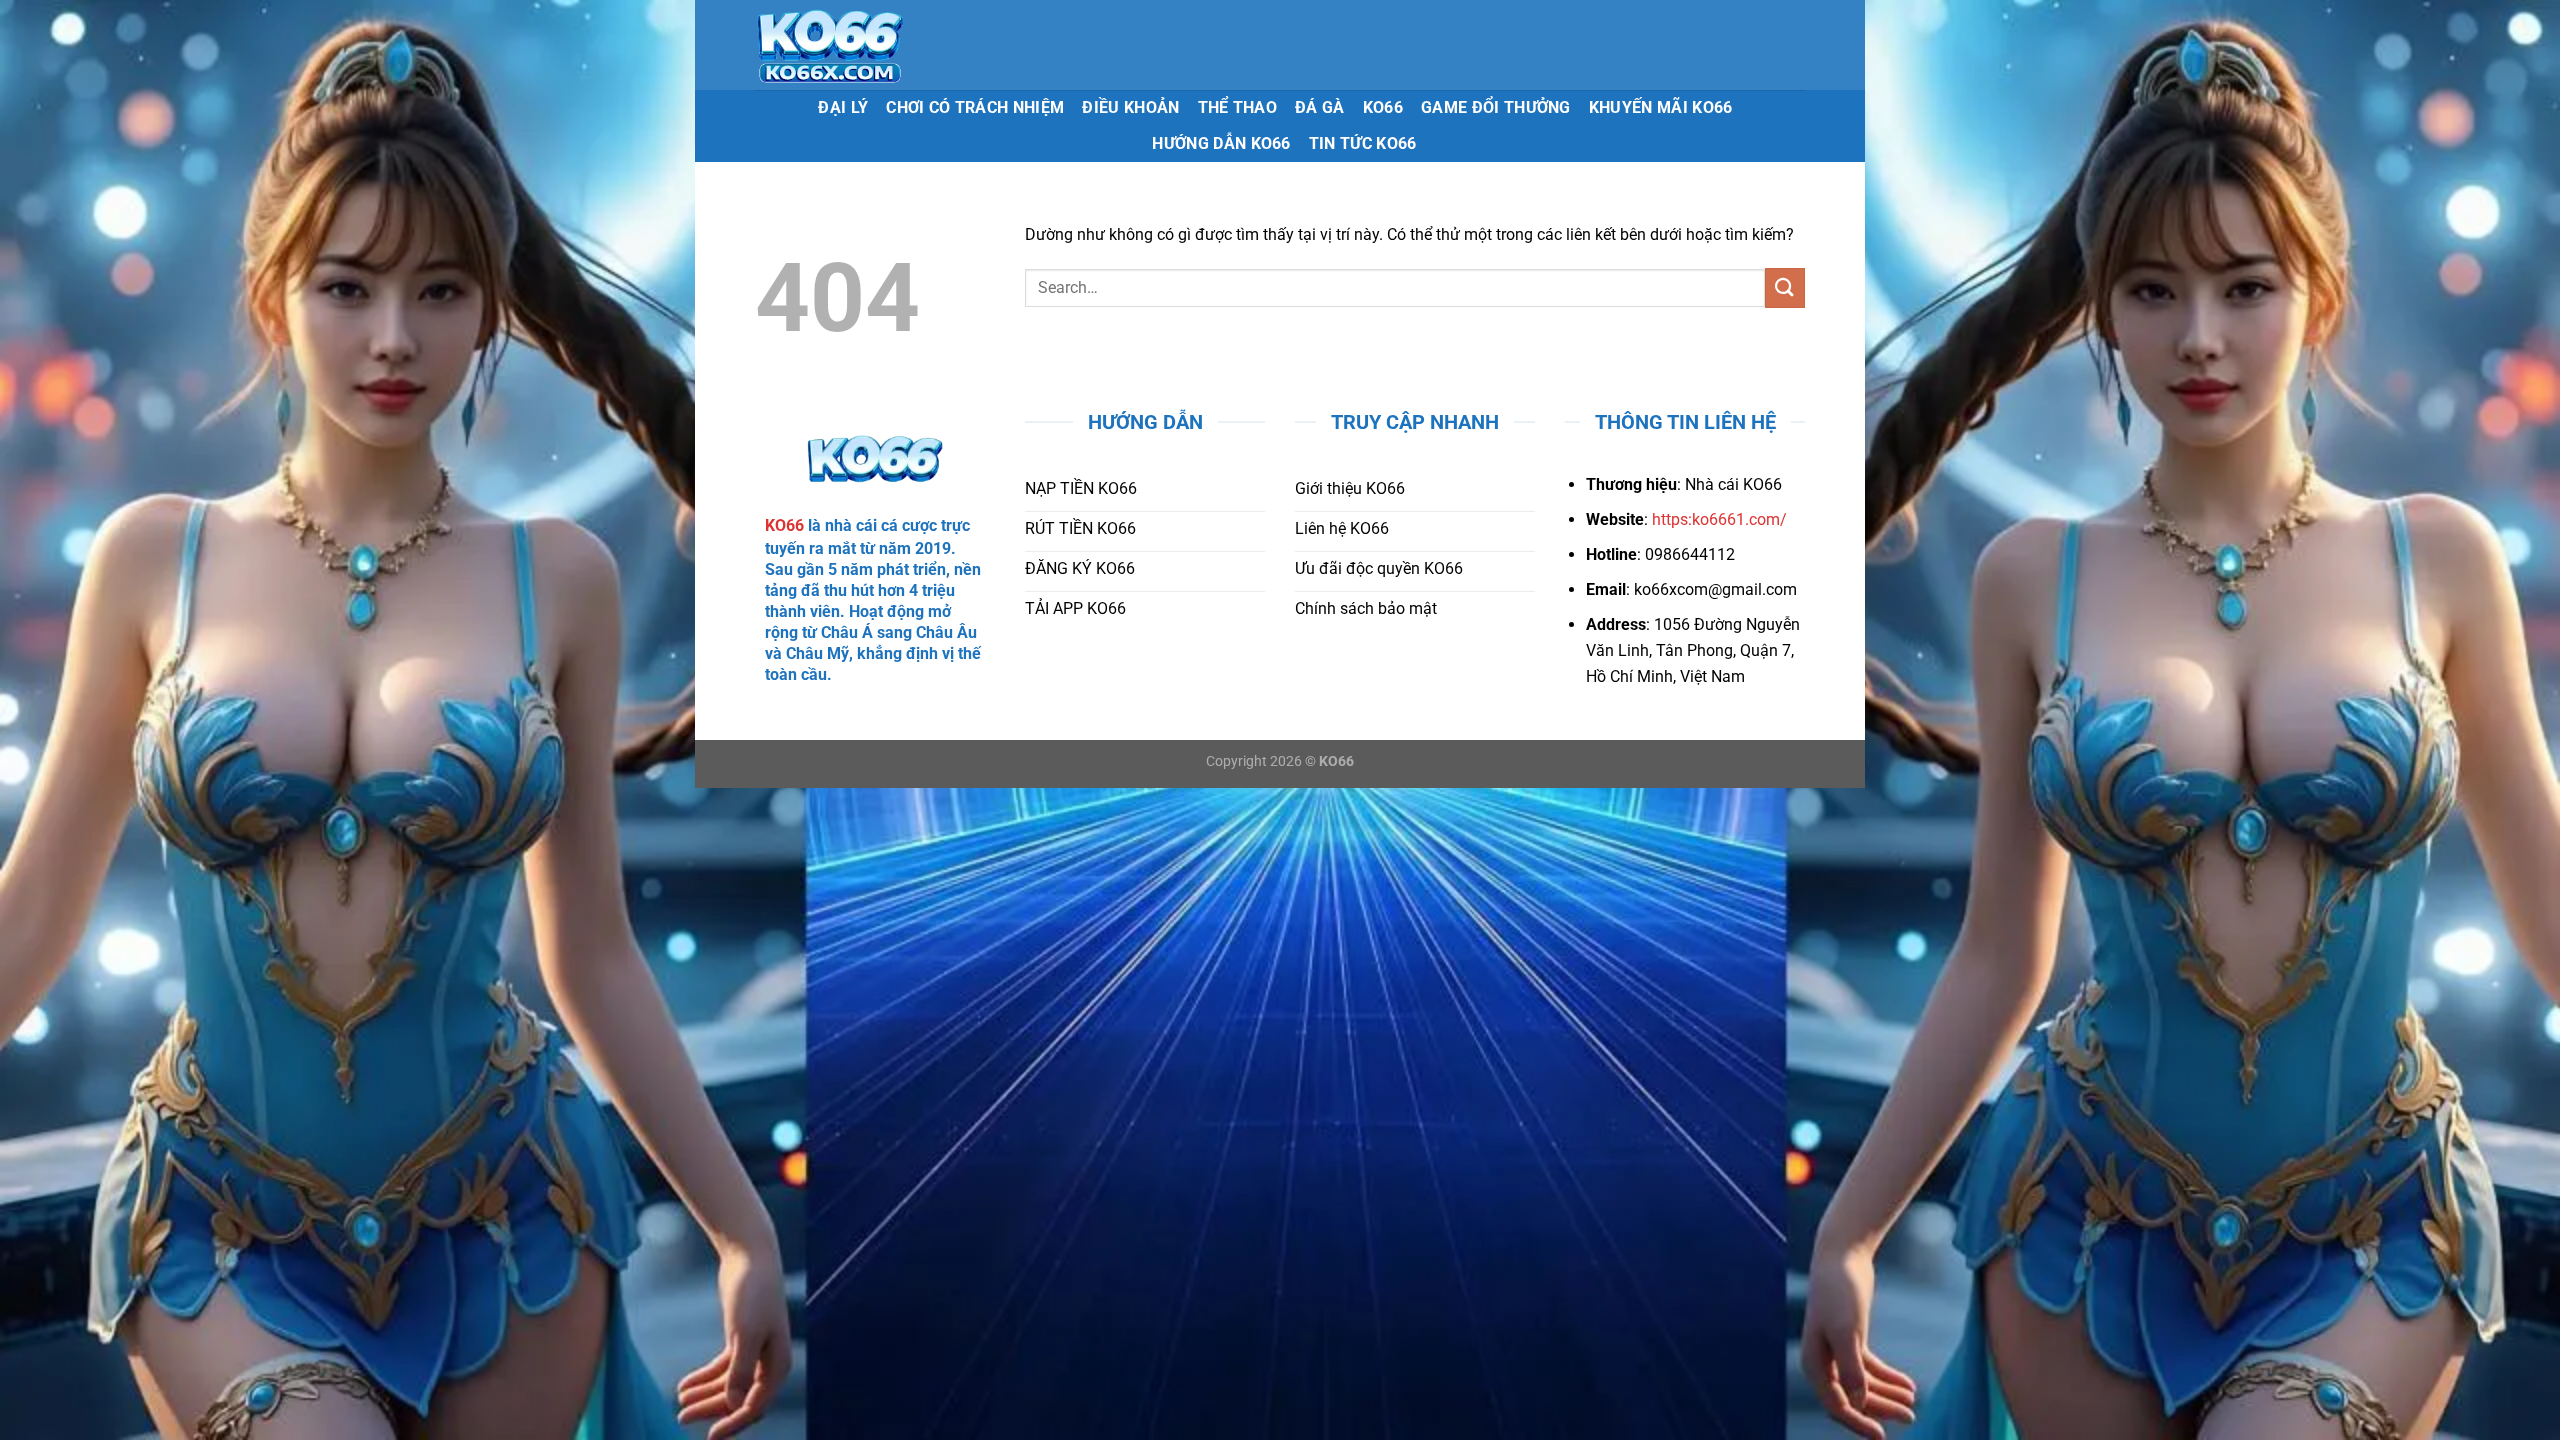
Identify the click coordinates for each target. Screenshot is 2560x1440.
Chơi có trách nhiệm (975, 107)
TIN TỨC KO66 (1363, 143)
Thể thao (1238, 107)
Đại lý (843, 107)
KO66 (1383, 107)
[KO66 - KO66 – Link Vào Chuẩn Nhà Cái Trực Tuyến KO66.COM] (891, 45)
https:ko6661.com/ (1719, 519)
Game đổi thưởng (1496, 107)
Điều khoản (1130, 107)
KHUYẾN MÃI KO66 (1661, 107)
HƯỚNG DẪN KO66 (1221, 143)
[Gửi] (1785, 287)
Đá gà (1320, 107)
